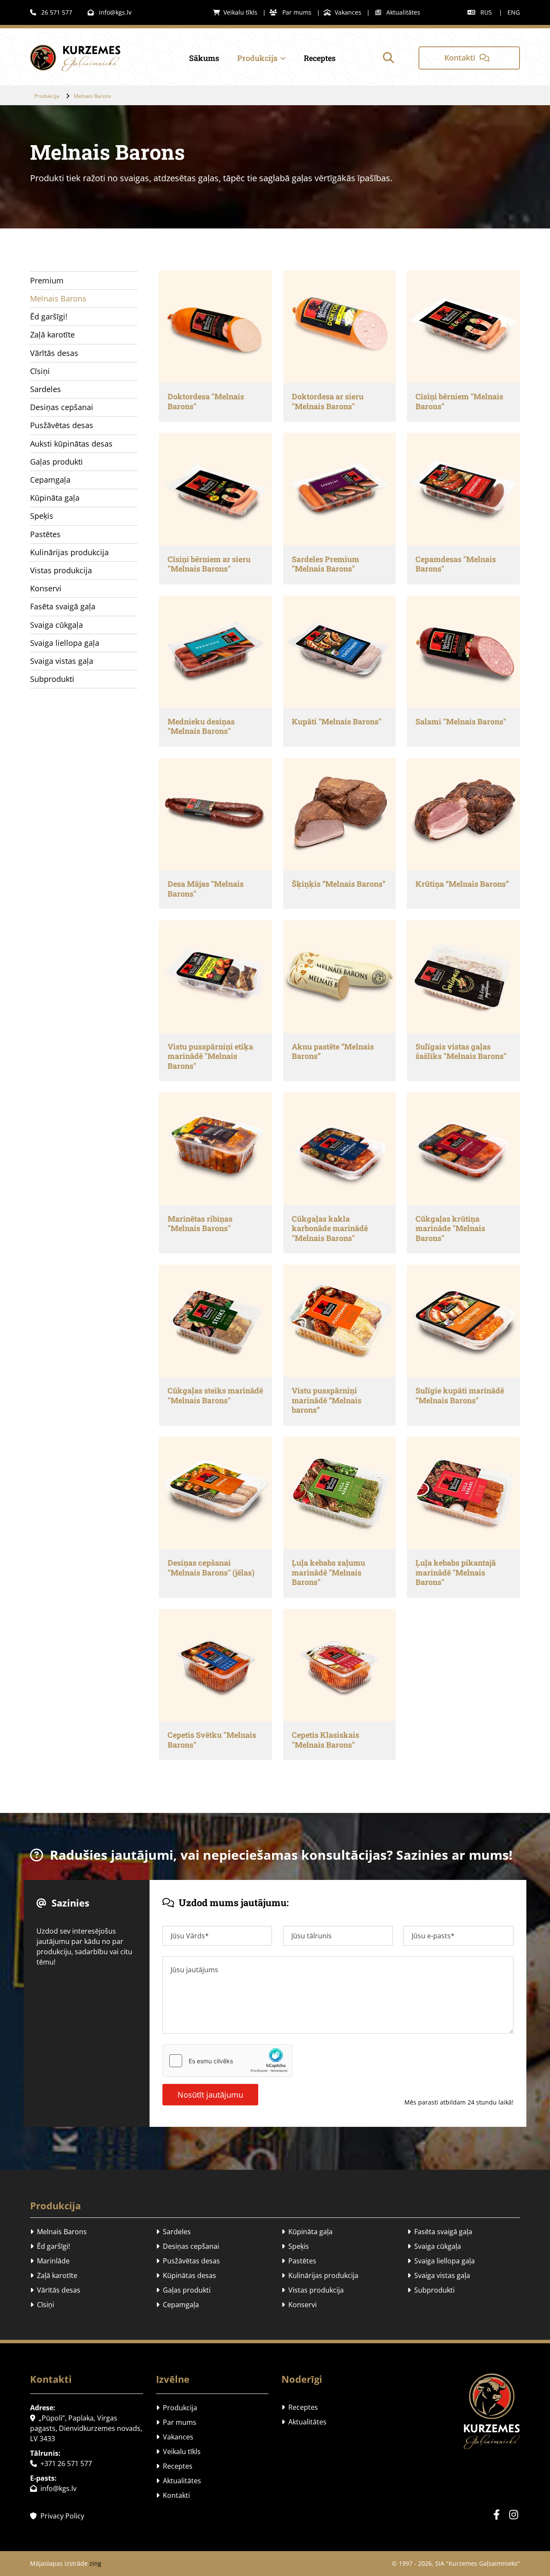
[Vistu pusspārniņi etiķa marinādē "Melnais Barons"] (215, 976)
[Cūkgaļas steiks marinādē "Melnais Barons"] (215, 1321)
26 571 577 (51, 12)
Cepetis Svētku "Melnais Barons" (212, 1740)
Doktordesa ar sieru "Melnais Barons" (328, 401)
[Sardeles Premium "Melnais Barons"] (339, 489)
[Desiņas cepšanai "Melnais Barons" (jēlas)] (215, 1493)
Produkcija (257, 58)
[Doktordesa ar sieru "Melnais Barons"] (339, 327)
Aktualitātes (179, 2481)
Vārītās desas (54, 353)
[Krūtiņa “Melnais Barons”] (463, 814)
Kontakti (173, 2495)
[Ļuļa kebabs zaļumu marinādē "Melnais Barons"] (339, 1493)
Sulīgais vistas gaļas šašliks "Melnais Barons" (461, 1051)
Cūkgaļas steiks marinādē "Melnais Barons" (215, 1395)
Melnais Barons (93, 96)
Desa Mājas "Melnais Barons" (206, 889)
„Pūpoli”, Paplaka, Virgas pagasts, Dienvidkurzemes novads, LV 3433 (86, 2428)
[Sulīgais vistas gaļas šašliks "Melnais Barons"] (463, 976)
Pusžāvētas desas (62, 425)
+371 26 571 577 (61, 2463)
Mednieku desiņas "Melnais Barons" (201, 726)
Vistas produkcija (61, 570)
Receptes (320, 58)
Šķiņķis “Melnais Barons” (339, 884)
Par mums (176, 2422)
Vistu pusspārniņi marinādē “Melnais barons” (327, 1400)
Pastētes (45, 534)
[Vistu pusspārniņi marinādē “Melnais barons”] (339, 1321)
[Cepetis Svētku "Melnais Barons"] (215, 1665)
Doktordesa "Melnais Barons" (206, 401)
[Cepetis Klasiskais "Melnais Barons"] (339, 1665)
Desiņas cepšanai (62, 407)
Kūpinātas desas (186, 2275)
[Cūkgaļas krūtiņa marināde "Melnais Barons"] (463, 1149)
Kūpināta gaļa (55, 498)
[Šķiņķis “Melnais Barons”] (339, 814)
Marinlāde (50, 2261)
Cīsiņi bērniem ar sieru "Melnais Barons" (209, 564)
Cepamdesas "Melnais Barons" (456, 564)
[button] (469, 58)
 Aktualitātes (398, 12)
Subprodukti (52, 679)
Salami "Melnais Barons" (461, 722)
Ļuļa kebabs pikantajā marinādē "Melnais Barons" (456, 1572)
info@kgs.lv (110, 12)
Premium (47, 280)
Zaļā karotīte (52, 335)
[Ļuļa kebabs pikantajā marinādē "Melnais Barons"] (463, 1493)
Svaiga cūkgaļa (57, 625)
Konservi (46, 588)
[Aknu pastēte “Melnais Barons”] (339, 976)
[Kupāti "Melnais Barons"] (339, 652)
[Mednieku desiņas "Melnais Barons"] (215, 652)
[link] (253, 58)
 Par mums (290, 12)
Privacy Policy (57, 2516)
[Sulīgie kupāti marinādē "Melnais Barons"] (463, 1321)
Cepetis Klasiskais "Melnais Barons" (325, 1740)
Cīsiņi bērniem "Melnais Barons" (459, 401)
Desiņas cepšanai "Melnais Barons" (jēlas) (211, 1568)
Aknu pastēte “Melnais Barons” (333, 1051)
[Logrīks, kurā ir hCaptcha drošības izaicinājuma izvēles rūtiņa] (227, 2061)
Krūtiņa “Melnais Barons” (462, 884)
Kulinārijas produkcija (69, 552)
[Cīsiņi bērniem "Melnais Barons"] (463, 327)
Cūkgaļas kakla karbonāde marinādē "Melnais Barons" (330, 1229)
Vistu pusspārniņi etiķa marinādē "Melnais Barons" (210, 1056)
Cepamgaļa (50, 480)
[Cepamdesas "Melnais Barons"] (463, 489)
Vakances (342, 12)
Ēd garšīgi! (49, 316)
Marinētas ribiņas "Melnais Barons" (200, 1224)
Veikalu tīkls (235, 12)
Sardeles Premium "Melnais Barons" (325, 564)
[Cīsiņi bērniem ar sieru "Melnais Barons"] (215, 489)
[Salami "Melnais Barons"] (463, 652)
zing (95, 2563)
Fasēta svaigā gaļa (63, 606)
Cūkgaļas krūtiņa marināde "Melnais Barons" (450, 1229)
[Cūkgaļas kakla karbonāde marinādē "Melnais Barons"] (339, 1149)
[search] (388, 58)
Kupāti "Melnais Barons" (337, 722)
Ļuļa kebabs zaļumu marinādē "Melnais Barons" (328, 1572)
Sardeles (46, 389)
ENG (514, 12)
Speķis (42, 516)
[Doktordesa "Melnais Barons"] (215, 327)
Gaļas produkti (57, 462)
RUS (486, 12)
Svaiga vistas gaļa (62, 661)
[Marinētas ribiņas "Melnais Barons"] (215, 1149)
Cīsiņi (40, 371)
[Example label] (513, 2515)
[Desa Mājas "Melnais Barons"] (215, 814)
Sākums (204, 58)
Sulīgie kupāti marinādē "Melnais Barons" (460, 1395)
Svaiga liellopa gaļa (65, 643)
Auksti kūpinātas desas (71, 444)
